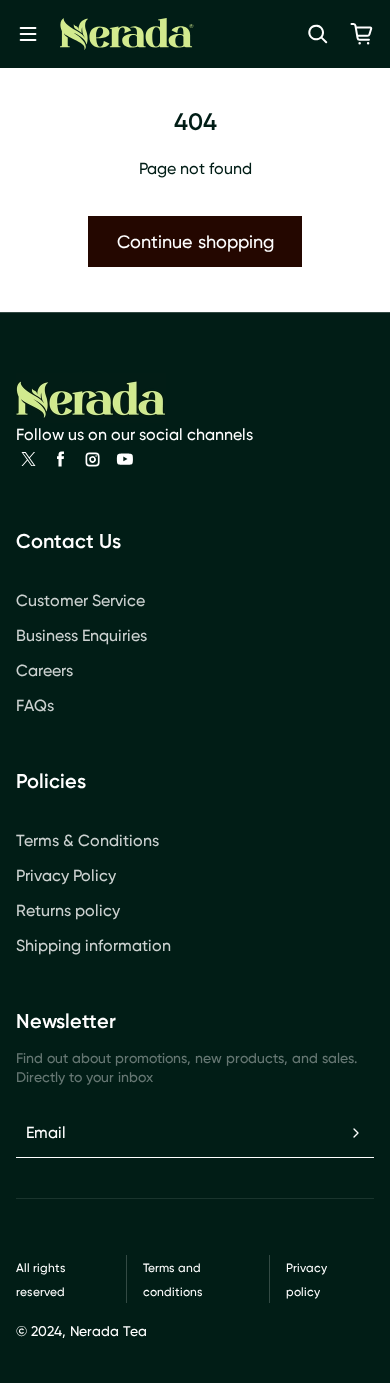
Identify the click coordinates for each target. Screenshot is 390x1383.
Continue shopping (195, 241)
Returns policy (68, 910)
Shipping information (93, 945)
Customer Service (80, 600)
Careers (44, 670)
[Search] (318, 34)
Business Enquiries (81, 635)
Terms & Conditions (87, 840)
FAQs (35, 705)
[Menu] (28, 34)
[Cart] (362, 34)
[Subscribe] (356, 1133)
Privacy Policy (66, 875)
